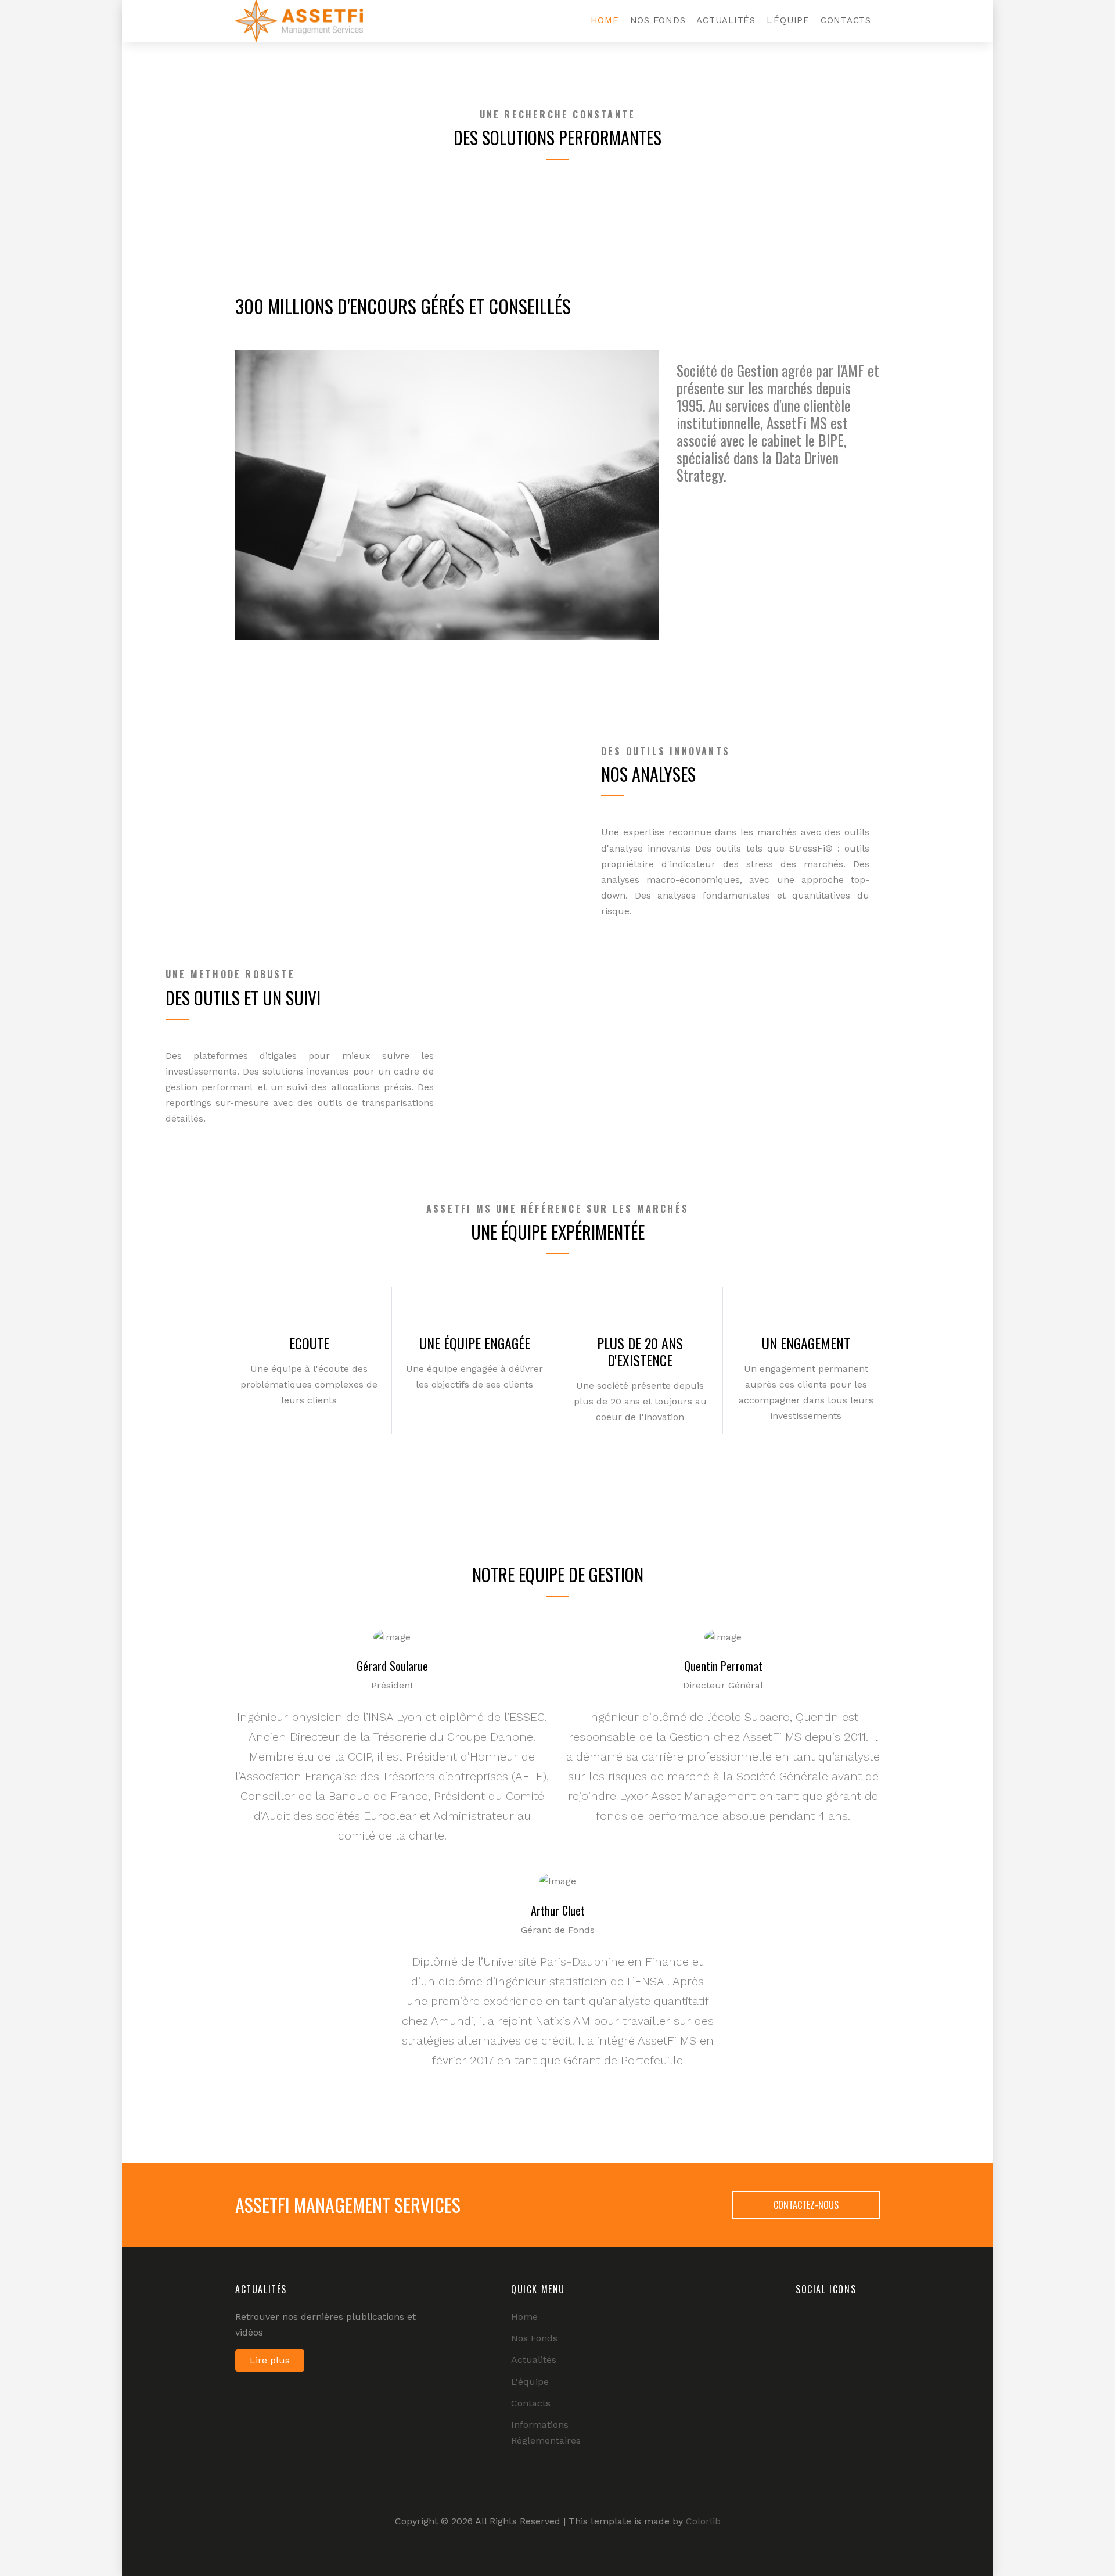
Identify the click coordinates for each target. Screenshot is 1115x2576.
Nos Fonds (658, 20)
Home (605, 20)
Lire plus (270, 2360)
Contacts (846, 20)
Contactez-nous (806, 2205)
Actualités (726, 20)
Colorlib (703, 2521)
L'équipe (788, 20)
